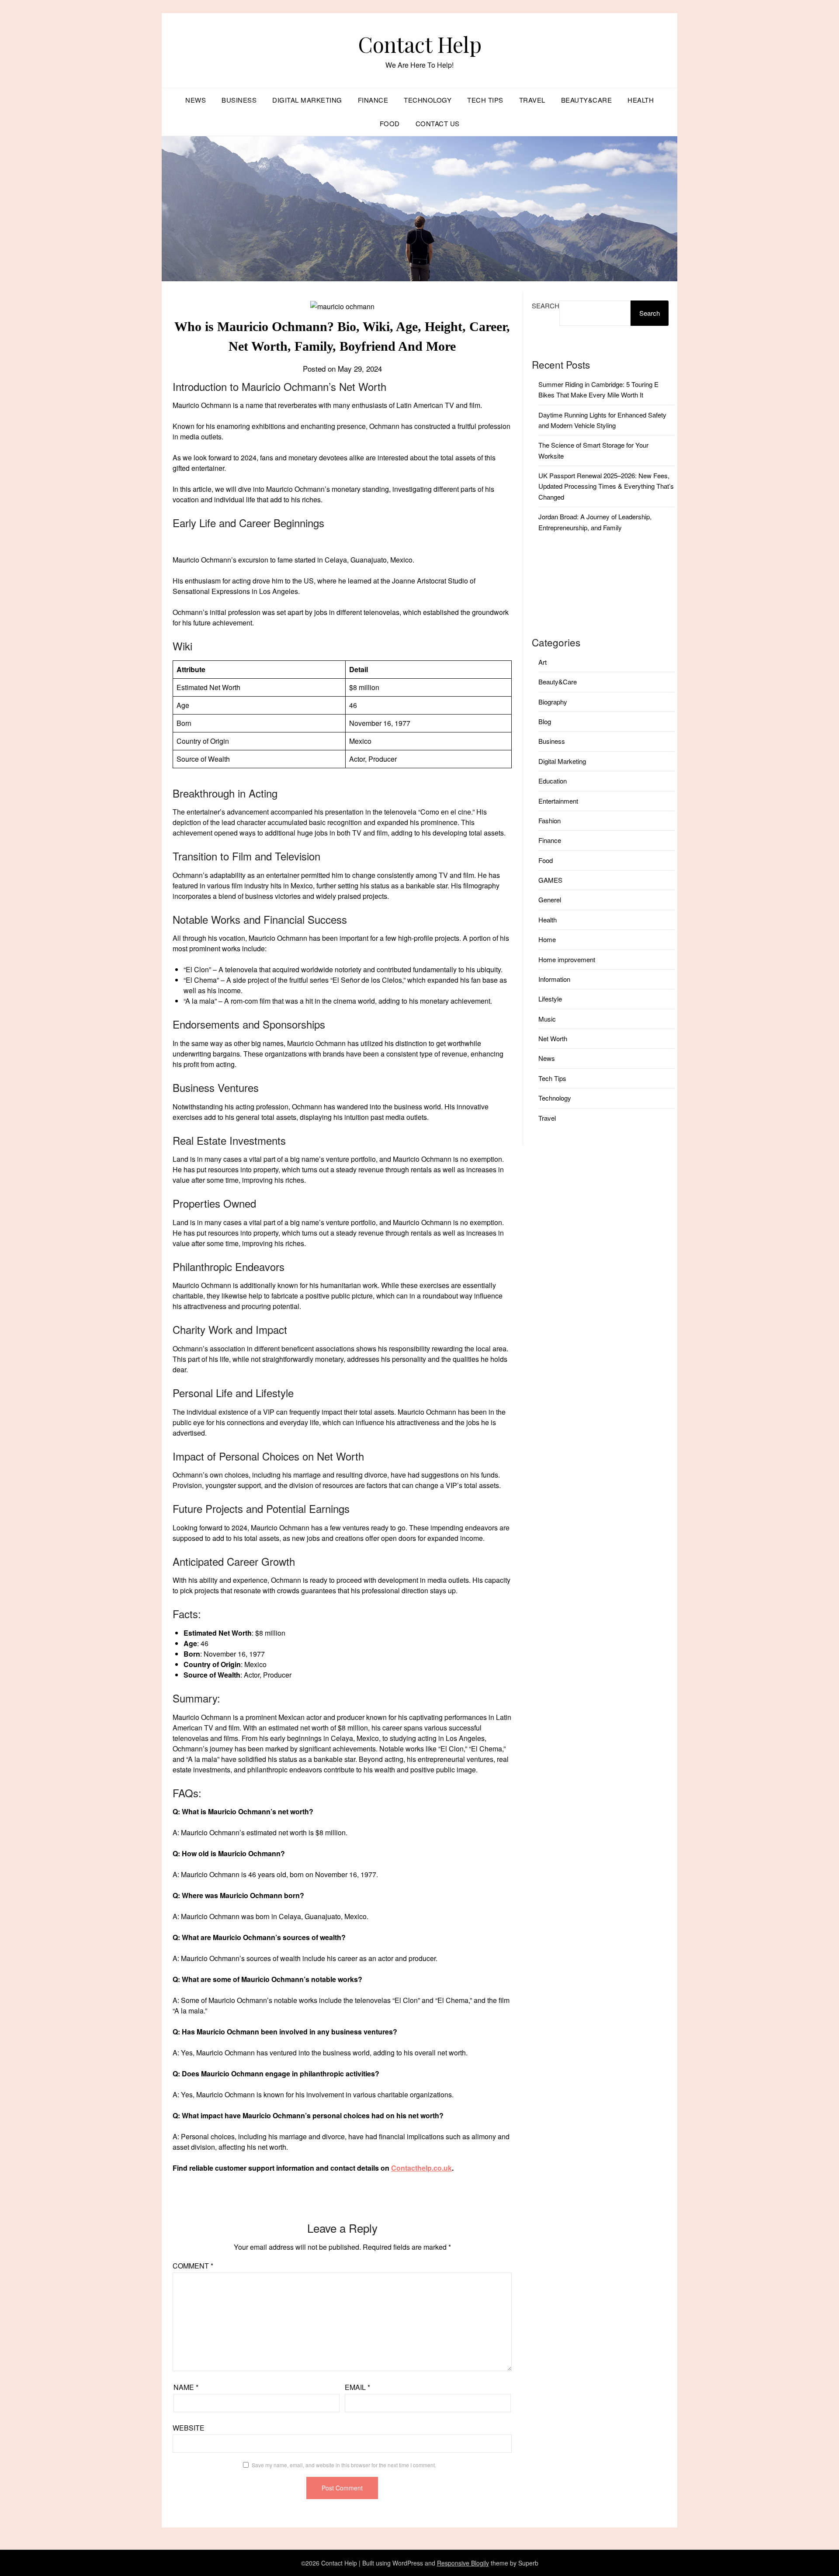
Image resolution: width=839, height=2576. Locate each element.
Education (553, 781)
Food (390, 123)
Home (547, 939)
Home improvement (567, 959)
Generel (550, 900)
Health (641, 100)
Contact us (438, 123)
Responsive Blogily (463, 2563)
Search (546, 306)
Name (186, 2387)
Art (543, 662)
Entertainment (558, 801)
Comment (193, 2266)
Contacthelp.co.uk (421, 2168)
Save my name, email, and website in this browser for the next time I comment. (344, 2465)
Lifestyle (550, 999)
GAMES (550, 880)
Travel (532, 100)
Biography (553, 702)
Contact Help (420, 44)
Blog (545, 721)
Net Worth (553, 1038)
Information (554, 979)
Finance (373, 100)
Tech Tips (485, 100)
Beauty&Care (587, 100)
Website (189, 2428)
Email (357, 2387)
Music (547, 1019)
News (196, 100)
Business (239, 100)
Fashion (550, 820)
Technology (428, 100)
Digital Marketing (307, 100)
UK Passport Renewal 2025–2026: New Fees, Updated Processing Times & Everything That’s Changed (606, 486)
